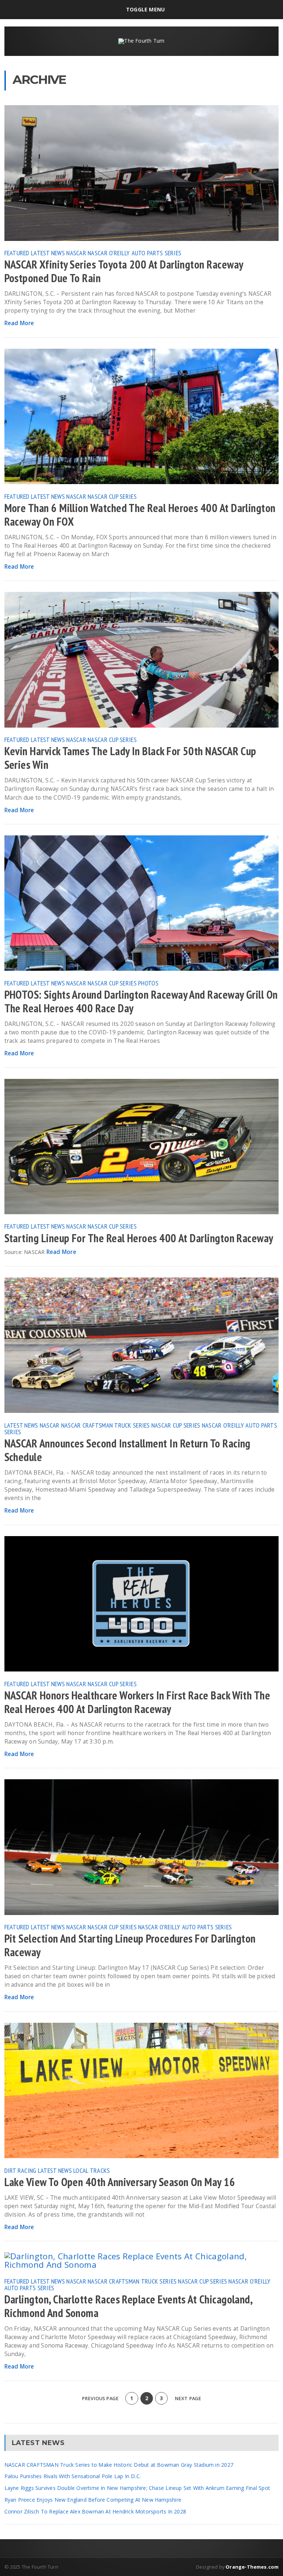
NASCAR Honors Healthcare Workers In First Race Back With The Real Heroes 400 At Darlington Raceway (137, 1702)
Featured (17, 253)
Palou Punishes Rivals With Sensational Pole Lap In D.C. (73, 2476)
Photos (148, 983)
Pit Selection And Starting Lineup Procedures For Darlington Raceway (130, 1945)
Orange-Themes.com (252, 2567)
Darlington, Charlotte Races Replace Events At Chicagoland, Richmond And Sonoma (128, 2306)
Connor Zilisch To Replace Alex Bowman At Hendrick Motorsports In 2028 (95, 2511)
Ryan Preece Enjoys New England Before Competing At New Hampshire (93, 2500)
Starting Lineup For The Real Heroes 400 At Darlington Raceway (139, 1238)
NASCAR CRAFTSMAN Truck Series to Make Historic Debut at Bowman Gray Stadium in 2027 (119, 2465)
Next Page (189, 2399)
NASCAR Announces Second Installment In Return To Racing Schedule (127, 1450)
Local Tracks (92, 2170)
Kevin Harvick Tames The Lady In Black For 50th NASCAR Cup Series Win (130, 758)
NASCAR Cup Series (112, 496)
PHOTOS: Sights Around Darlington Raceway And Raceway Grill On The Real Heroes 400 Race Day (141, 1001)
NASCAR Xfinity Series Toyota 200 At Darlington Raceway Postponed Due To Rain (124, 271)
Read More (19, 323)
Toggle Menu (145, 9)
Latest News (48, 253)
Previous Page (99, 2399)
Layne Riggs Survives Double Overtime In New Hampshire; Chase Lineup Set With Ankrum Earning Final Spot (137, 2488)
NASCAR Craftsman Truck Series (106, 1425)
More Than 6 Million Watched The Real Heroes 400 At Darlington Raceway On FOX (140, 515)
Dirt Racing (20, 2170)
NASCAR (76, 253)
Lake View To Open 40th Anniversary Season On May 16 (120, 2182)
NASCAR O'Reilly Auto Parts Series (134, 253)
